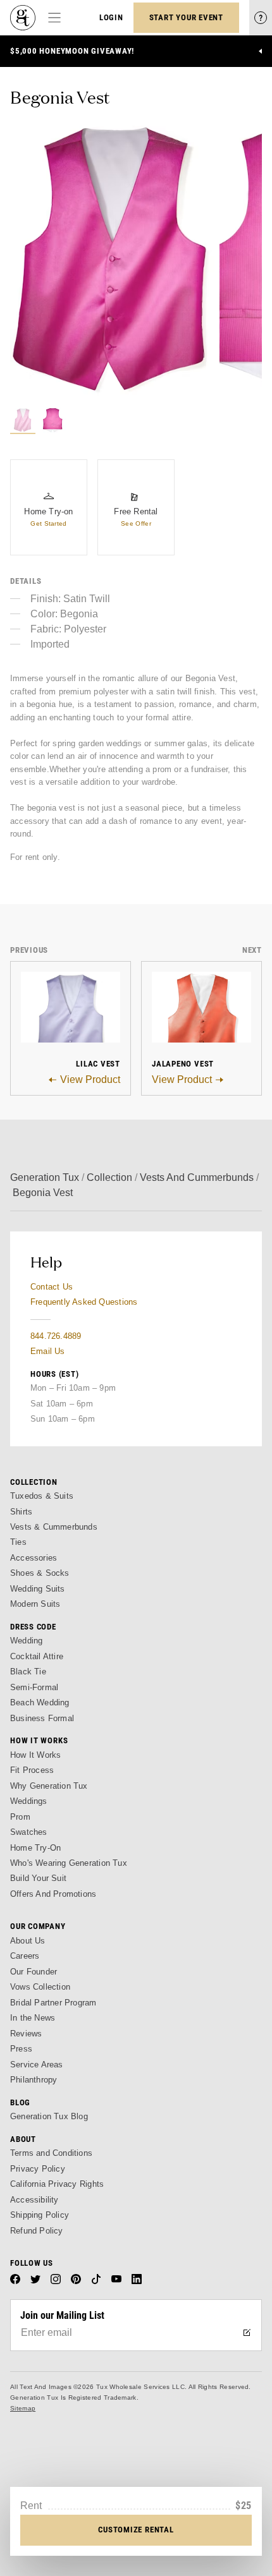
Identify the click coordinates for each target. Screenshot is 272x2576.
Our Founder (34, 1972)
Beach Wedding (40, 1702)
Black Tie (28, 1672)
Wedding (26, 1641)
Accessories (34, 1558)
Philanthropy (34, 2080)
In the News (33, 2018)
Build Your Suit (38, 1878)
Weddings (29, 1801)
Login (111, 17)
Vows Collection (40, 1987)
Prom (20, 1817)
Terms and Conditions (51, 2153)
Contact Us (52, 1287)
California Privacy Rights (57, 2184)
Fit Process (32, 1770)
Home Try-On (35, 1848)
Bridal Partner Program (53, 2003)
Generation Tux (45, 1177)
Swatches (29, 1832)
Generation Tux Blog (49, 2116)
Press (21, 2049)
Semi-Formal (34, 1687)
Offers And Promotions (53, 1894)
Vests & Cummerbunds (54, 1527)
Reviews (26, 2034)
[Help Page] (261, 18)
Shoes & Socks (40, 1573)
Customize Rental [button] (136, 2530)
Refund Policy (37, 2231)
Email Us (48, 1351)
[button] (112, 260)
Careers (25, 1956)
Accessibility (34, 2200)
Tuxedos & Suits (42, 1496)
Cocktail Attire (37, 1656)
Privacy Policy (38, 2169)
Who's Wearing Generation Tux (69, 1863)
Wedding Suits (38, 1589)
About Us (28, 1941)
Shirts (21, 1512)
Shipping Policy (40, 2215)
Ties (18, 1542)
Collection (109, 1177)
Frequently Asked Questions (84, 1302)
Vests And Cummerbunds (197, 1177)
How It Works (35, 1755)
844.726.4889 (56, 1336)
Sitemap (23, 2408)
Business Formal (42, 1718)
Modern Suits (35, 1604)
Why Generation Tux (49, 1786)
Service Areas (37, 2065)
